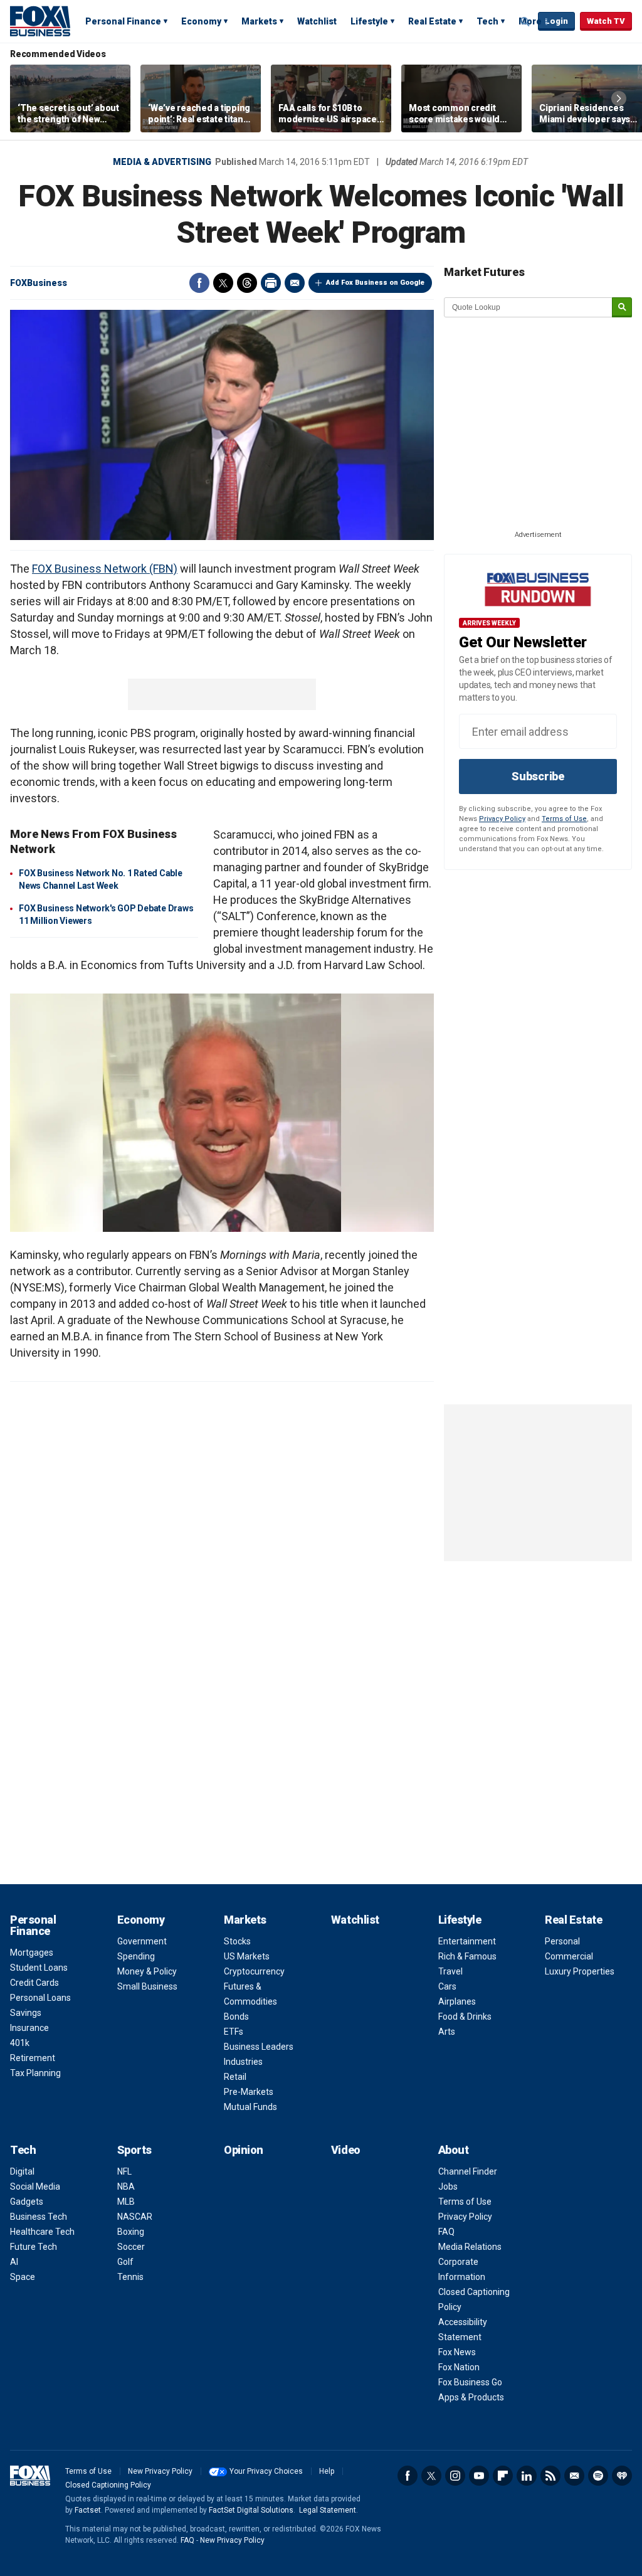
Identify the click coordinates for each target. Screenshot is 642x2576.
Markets (259, 21)
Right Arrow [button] (619, 98)
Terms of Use (564, 819)
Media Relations (470, 2247)
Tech (487, 21)
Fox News (457, 2352)
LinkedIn (527, 2476)
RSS (550, 2476)
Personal (562, 1941)
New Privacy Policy (160, 2471)
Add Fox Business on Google (375, 283)
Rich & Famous (467, 1956)
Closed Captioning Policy (108, 2485)
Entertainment (467, 1941)
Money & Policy (147, 1971)
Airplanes (457, 2001)
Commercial (569, 1956)
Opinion (244, 2150)
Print (271, 283)
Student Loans (39, 1968)
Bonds (236, 2017)
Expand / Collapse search (525, 22)
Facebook (199, 283)
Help (327, 2471)
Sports (134, 2150)
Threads (247, 283)
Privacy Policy (502, 819)
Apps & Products (471, 2397)
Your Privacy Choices (266, 2471)
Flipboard (503, 2476)
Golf (125, 2262)
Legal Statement (328, 2510)
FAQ (446, 2232)
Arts (447, 2032)
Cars (447, 1986)
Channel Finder (468, 2171)
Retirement (33, 2058)
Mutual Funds (250, 2107)
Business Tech (39, 2217)
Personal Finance (123, 21)
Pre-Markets (249, 2092)
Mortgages (32, 1953)
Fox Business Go (470, 2382)
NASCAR (135, 2217)
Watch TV (606, 21)
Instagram (455, 2476)
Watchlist (317, 21)
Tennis (130, 2277)
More (530, 21)
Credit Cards (34, 1983)
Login (556, 21)
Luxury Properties (580, 1971)
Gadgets (27, 2202)
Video (346, 2150)
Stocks (237, 1941)
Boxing (131, 2232)
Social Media (35, 2186)
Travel (450, 1971)
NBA (126, 2186)
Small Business (147, 1986)
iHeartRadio (622, 2476)
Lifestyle (369, 21)
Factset (88, 2510)
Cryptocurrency (254, 1971)
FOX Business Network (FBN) (105, 569)
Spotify (598, 2476)
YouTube (479, 2476)
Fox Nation (459, 2367)
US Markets (247, 1956)
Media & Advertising (162, 162)
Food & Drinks (465, 2017)
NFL (124, 2171)
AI (14, 2262)
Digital (22, 2171)
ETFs (234, 2032)
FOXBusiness (39, 283)
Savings (26, 2013)
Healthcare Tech (42, 2232)
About (454, 2150)
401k (20, 2043)
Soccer (131, 2247)
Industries (243, 2062)
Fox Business (40, 21)
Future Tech (34, 2247)
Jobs (448, 2186)
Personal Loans (40, 1998)
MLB (126, 2202)
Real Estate (432, 21)
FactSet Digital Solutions (251, 2510)
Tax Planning (35, 2073)
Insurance (29, 2028)
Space (23, 2277)
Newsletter (574, 2476)
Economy (201, 21)
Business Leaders (259, 2047)
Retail (235, 2077)
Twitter (223, 283)
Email (295, 283)
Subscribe (538, 776)
